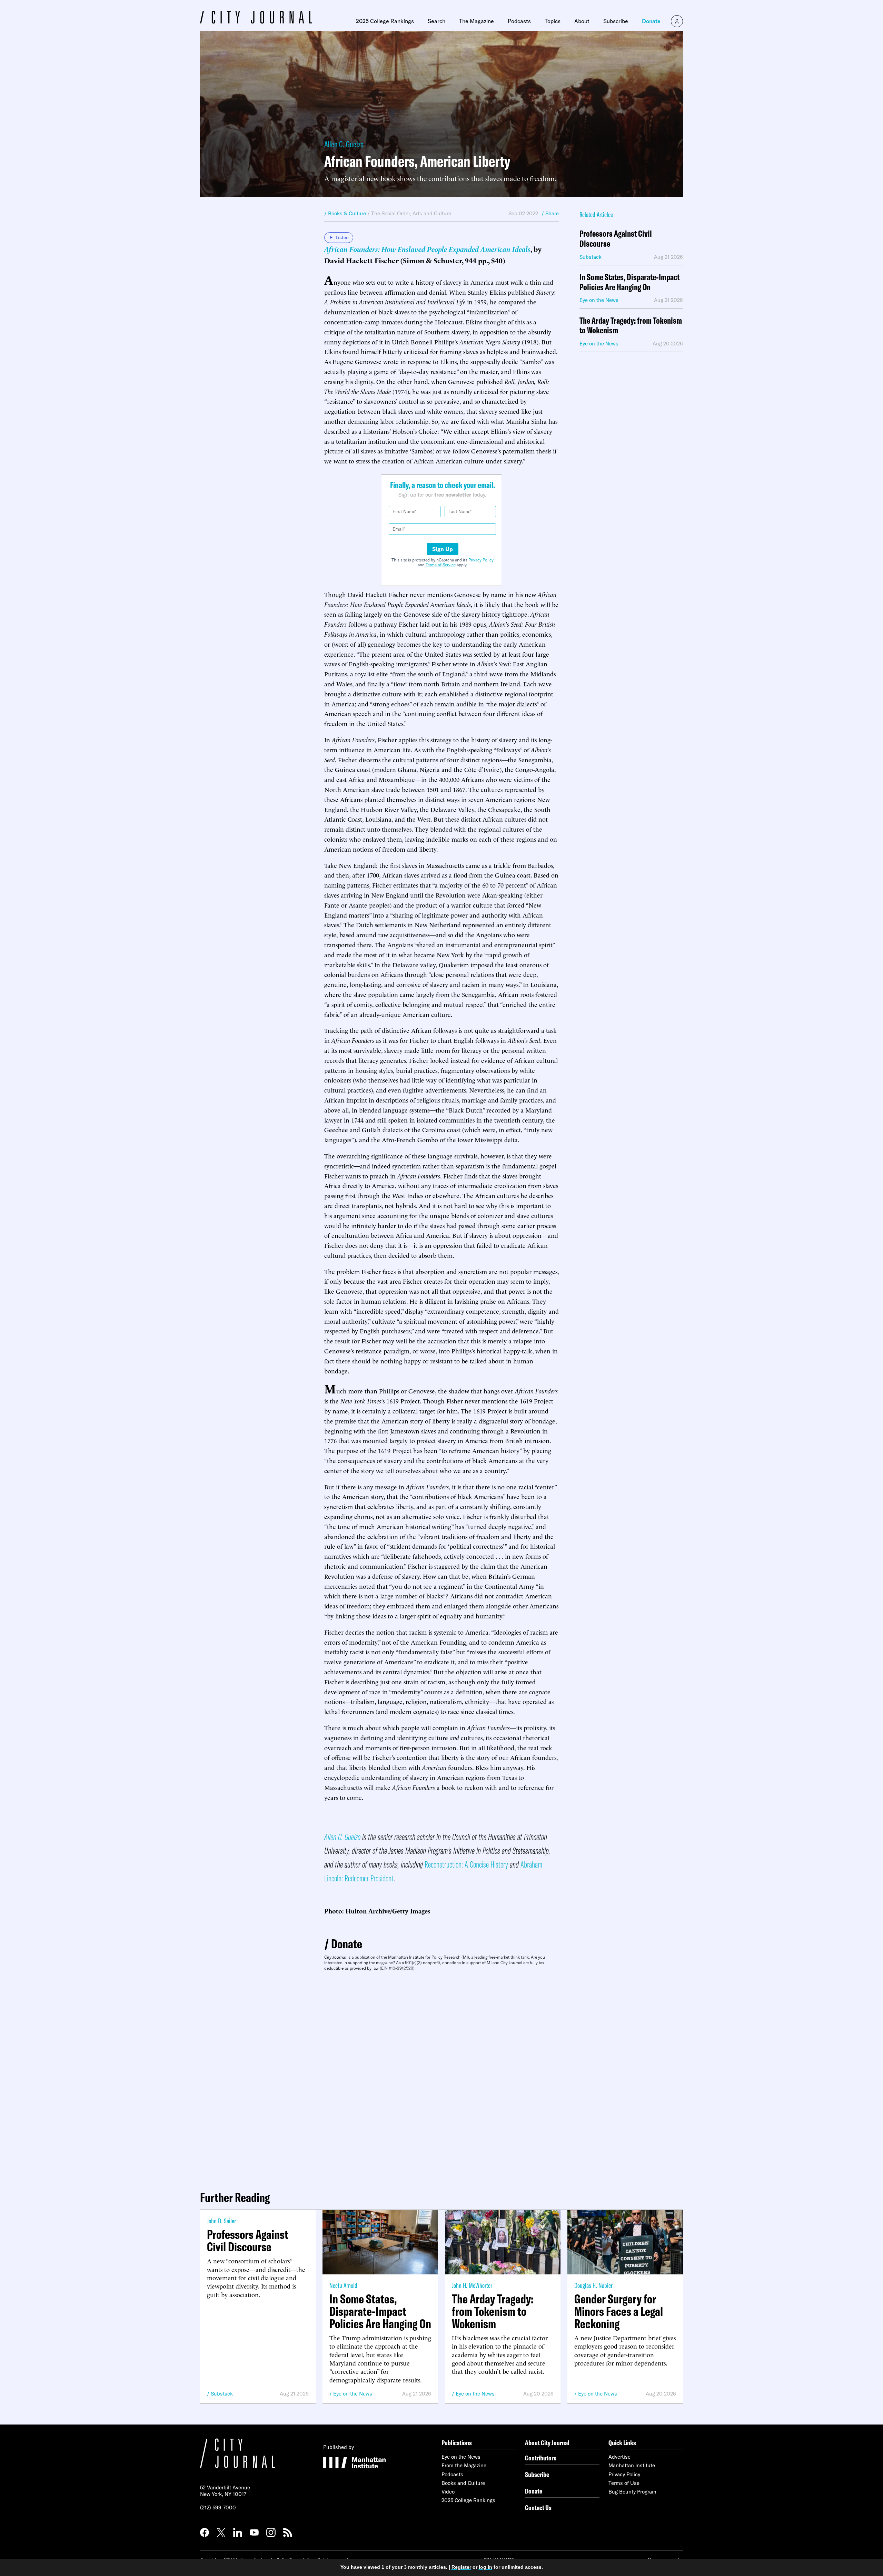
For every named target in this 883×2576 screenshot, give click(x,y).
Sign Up (443, 549)
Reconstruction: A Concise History (466, 1864)
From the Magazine (464, 2465)
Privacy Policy (481, 560)
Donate (651, 21)
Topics (553, 21)
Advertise (619, 2457)
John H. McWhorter (472, 2285)
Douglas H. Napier (593, 2285)
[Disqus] (441, 2078)
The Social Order (390, 213)
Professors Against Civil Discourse (616, 239)
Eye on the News (353, 2394)
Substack (222, 2394)
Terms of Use (624, 2483)
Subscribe (616, 21)
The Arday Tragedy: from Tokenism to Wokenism (631, 326)
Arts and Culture (432, 213)
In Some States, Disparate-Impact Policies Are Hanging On (629, 282)
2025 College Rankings (385, 21)
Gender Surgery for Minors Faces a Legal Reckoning (619, 2311)
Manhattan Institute (632, 2465)
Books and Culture (463, 2483)
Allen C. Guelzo (344, 144)
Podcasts (519, 21)
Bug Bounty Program (632, 2492)
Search (436, 21)
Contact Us (538, 2508)
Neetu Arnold (343, 2285)
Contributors (541, 2458)
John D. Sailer (221, 2221)
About (582, 21)
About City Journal (547, 2443)
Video (448, 2492)
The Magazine (477, 21)
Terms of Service (441, 565)
